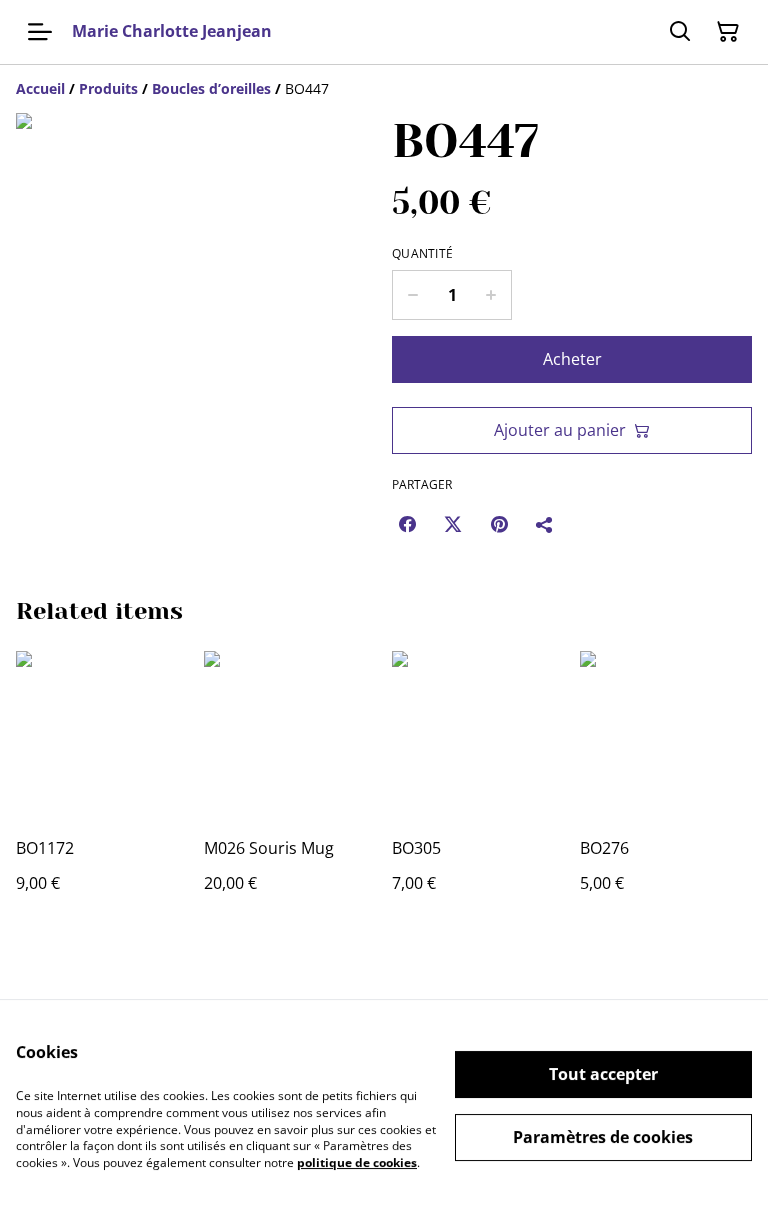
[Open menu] (40, 32)
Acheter (572, 359)
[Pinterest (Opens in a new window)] (499, 524)
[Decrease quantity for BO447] (412, 295)
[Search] (680, 32)
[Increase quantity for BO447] (491, 295)
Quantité (422, 254)
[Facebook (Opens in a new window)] (407, 524)
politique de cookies (357, 1162)
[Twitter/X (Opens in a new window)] (453, 524)
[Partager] (545, 524)
